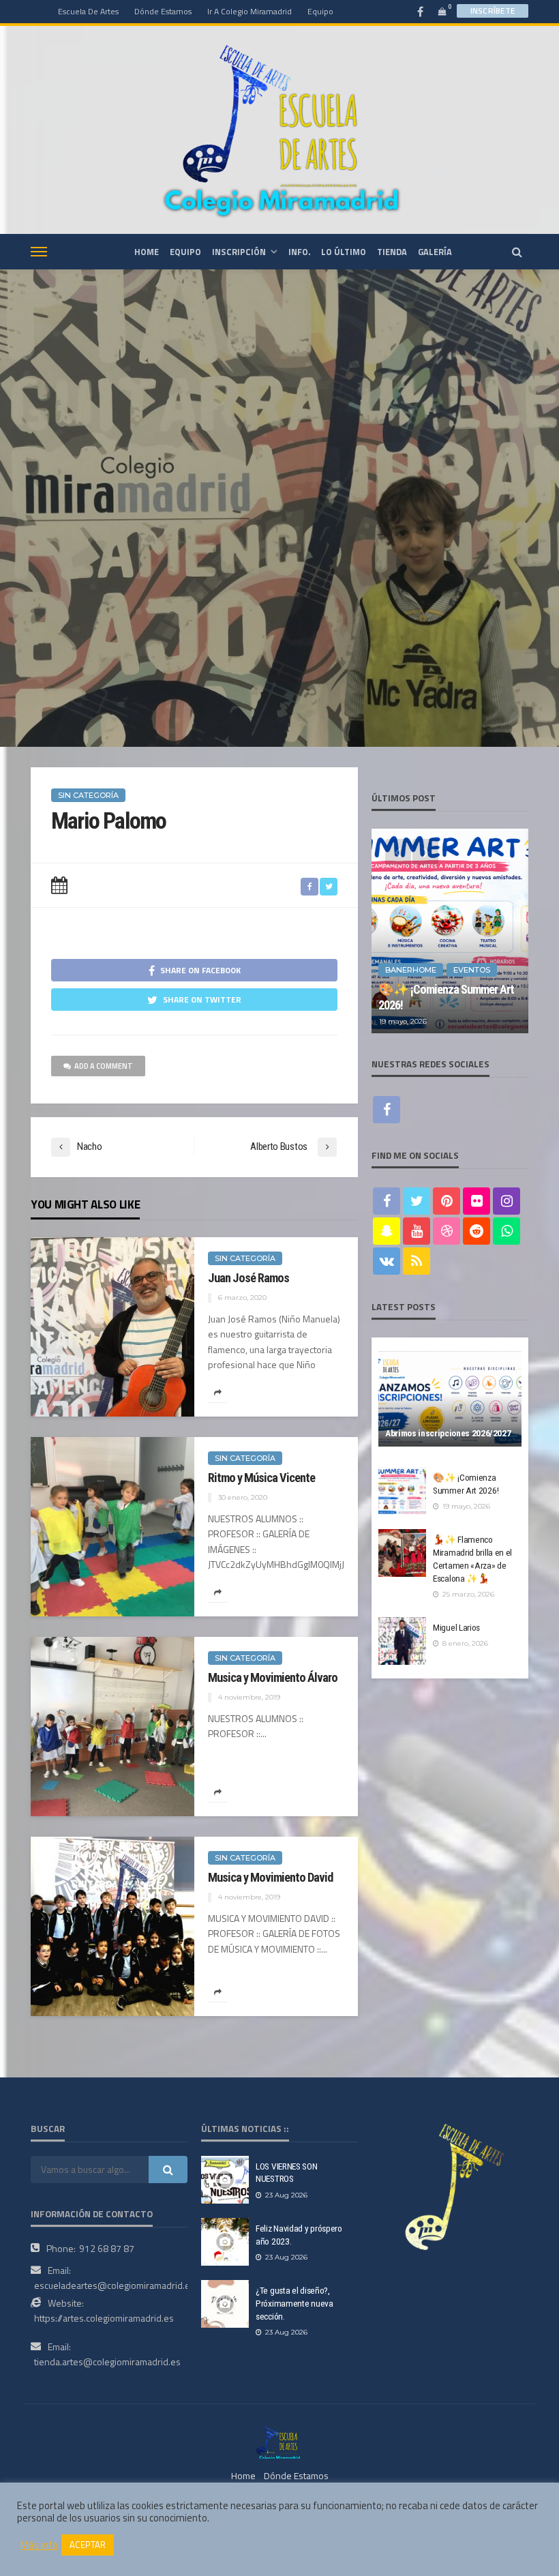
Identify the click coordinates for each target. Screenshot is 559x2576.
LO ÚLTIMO (344, 252)
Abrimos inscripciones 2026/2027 (448, 1433)
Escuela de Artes (88, 11)
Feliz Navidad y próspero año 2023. (299, 2235)
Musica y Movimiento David (270, 1877)
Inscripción (239, 252)
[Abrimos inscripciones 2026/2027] (450, 1399)
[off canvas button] (39, 252)
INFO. (299, 252)
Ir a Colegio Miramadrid (250, 11)
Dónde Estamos (163, 11)
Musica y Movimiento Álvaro (273, 1677)
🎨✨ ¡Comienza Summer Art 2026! (446, 997)
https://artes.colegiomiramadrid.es (104, 2318)
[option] (450, 931)
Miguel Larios (456, 1627)
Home (243, 2475)
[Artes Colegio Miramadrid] (279, 130)
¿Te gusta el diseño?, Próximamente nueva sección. (294, 2303)
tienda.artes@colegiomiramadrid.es (107, 2362)
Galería (435, 252)
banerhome (411, 970)
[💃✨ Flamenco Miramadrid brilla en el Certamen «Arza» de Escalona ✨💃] (402, 1553)
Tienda (392, 252)
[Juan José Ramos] (112, 1327)
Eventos (472, 970)
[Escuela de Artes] (279, 2442)
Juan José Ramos (248, 1278)
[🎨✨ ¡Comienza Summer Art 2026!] (450, 931)
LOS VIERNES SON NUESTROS (287, 2173)
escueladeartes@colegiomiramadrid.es (115, 2285)
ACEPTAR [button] (88, 2545)
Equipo (320, 11)
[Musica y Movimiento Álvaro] (112, 1727)
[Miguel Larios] (402, 1641)
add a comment (104, 1066)
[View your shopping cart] (442, 11)
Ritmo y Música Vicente (261, 1478)
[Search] (517, 252)
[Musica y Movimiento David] (112, 1926)
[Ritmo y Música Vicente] (112, 1527)
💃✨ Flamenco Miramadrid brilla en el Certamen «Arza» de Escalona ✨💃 (472, 1559)
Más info (39, 2545)
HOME (147, 252)
